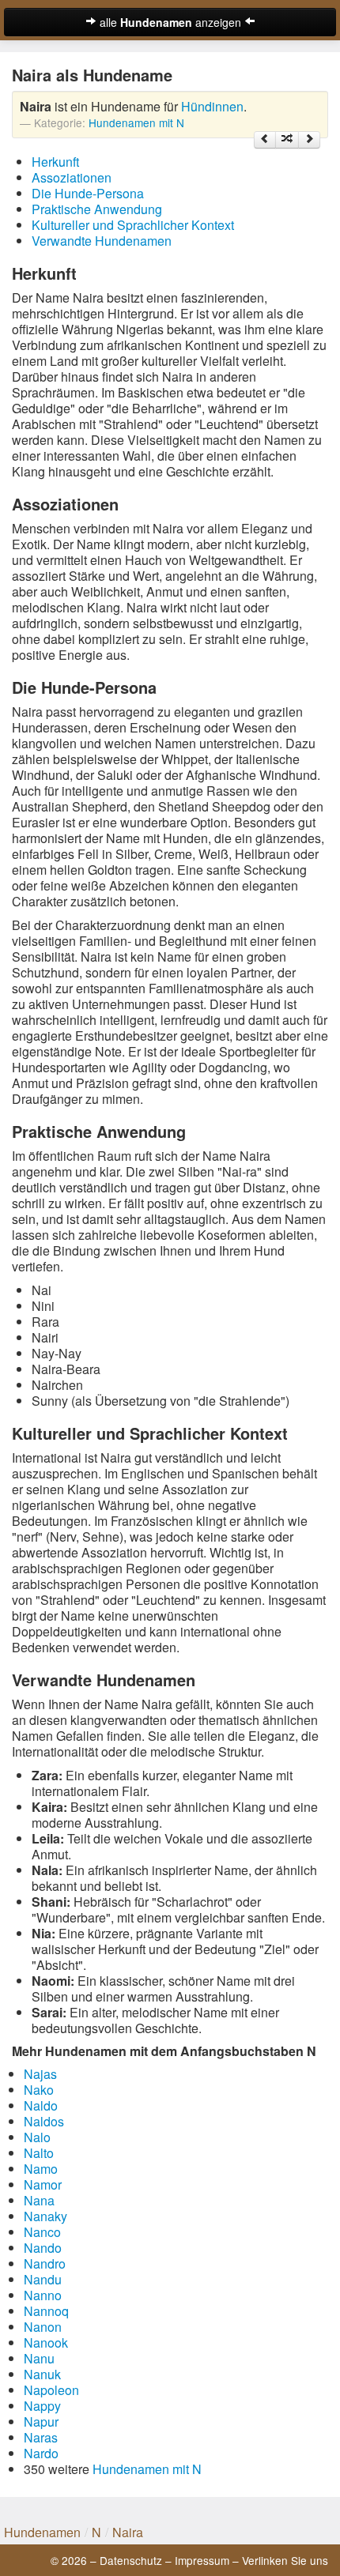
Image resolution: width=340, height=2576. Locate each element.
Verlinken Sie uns (285, 2560)
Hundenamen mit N (136, 122)
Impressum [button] (202, 2560)
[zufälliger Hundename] (287, 140)
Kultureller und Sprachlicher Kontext (133, 225)
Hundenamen (42, 2532)
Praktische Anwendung (97, 209)
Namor (43, 2184)
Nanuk (42, 2374)
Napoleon (51, 2390)
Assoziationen (72, 177)
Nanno (43, 2295)
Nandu (43, 2279)
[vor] (309, 140)
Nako (39, 2090)
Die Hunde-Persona (88, 193)
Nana (39, 2200)
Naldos (44, 2121)
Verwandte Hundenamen (102, 241)
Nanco (42, 2232)
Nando (43, 2248)
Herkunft (55, 162)
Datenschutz (131, 2560)
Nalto (39, 2153)
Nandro (45, 2263)
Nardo (41, 2453)
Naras (41, 2437)
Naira (128, 2532)
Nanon (43, 2327)
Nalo (37, 2137)
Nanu (39, 2358)
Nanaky (45, 2216)
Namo (41, 2169)
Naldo (41, 2105)
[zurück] (265, 140)
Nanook (46, 2343)
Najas (40, 2074)
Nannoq (46, 2311)
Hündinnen (212, 106)
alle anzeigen (170, 22)
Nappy (42, 2406)
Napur (41, 2422)
